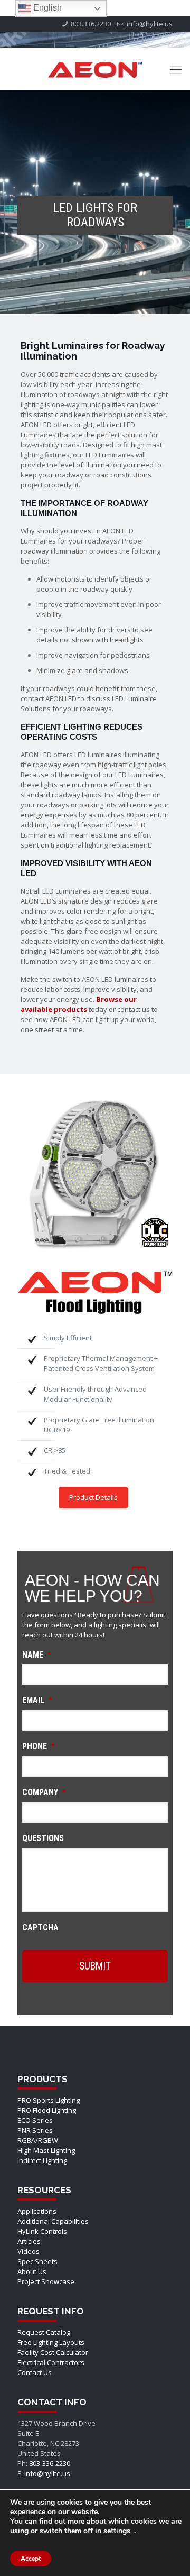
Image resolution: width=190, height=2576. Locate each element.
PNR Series (35, 2130)
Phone (39, 1746)
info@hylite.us (150, 24)
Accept (31, 2559)
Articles (29, 2241)
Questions (43, 1838)
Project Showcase (46, 2281)
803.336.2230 (91, 24)
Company (44, 1792)
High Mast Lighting (46, 2150)
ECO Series (35, 2120)
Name (37, 1655)
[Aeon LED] (95, 69)
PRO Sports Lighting (49, 2100)
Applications (37, 2211)
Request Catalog (44, 2332)
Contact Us (35, 2372)
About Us (32, 2271)
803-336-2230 (50, 2463)
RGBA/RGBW (38, 2140)
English (46, 8)
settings (117, 2531)
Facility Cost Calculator (53, 2352)
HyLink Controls (42, 2231)
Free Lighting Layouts (51, 2342)
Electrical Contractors (51, 2362)
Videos (28, 2251)
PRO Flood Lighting (47, 2110)
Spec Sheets (37, 2261)
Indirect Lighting (42, 2160)
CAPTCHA (40, 1928)
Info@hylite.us (47, 2473)
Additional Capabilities (53, 2221)
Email (37, 1700)
